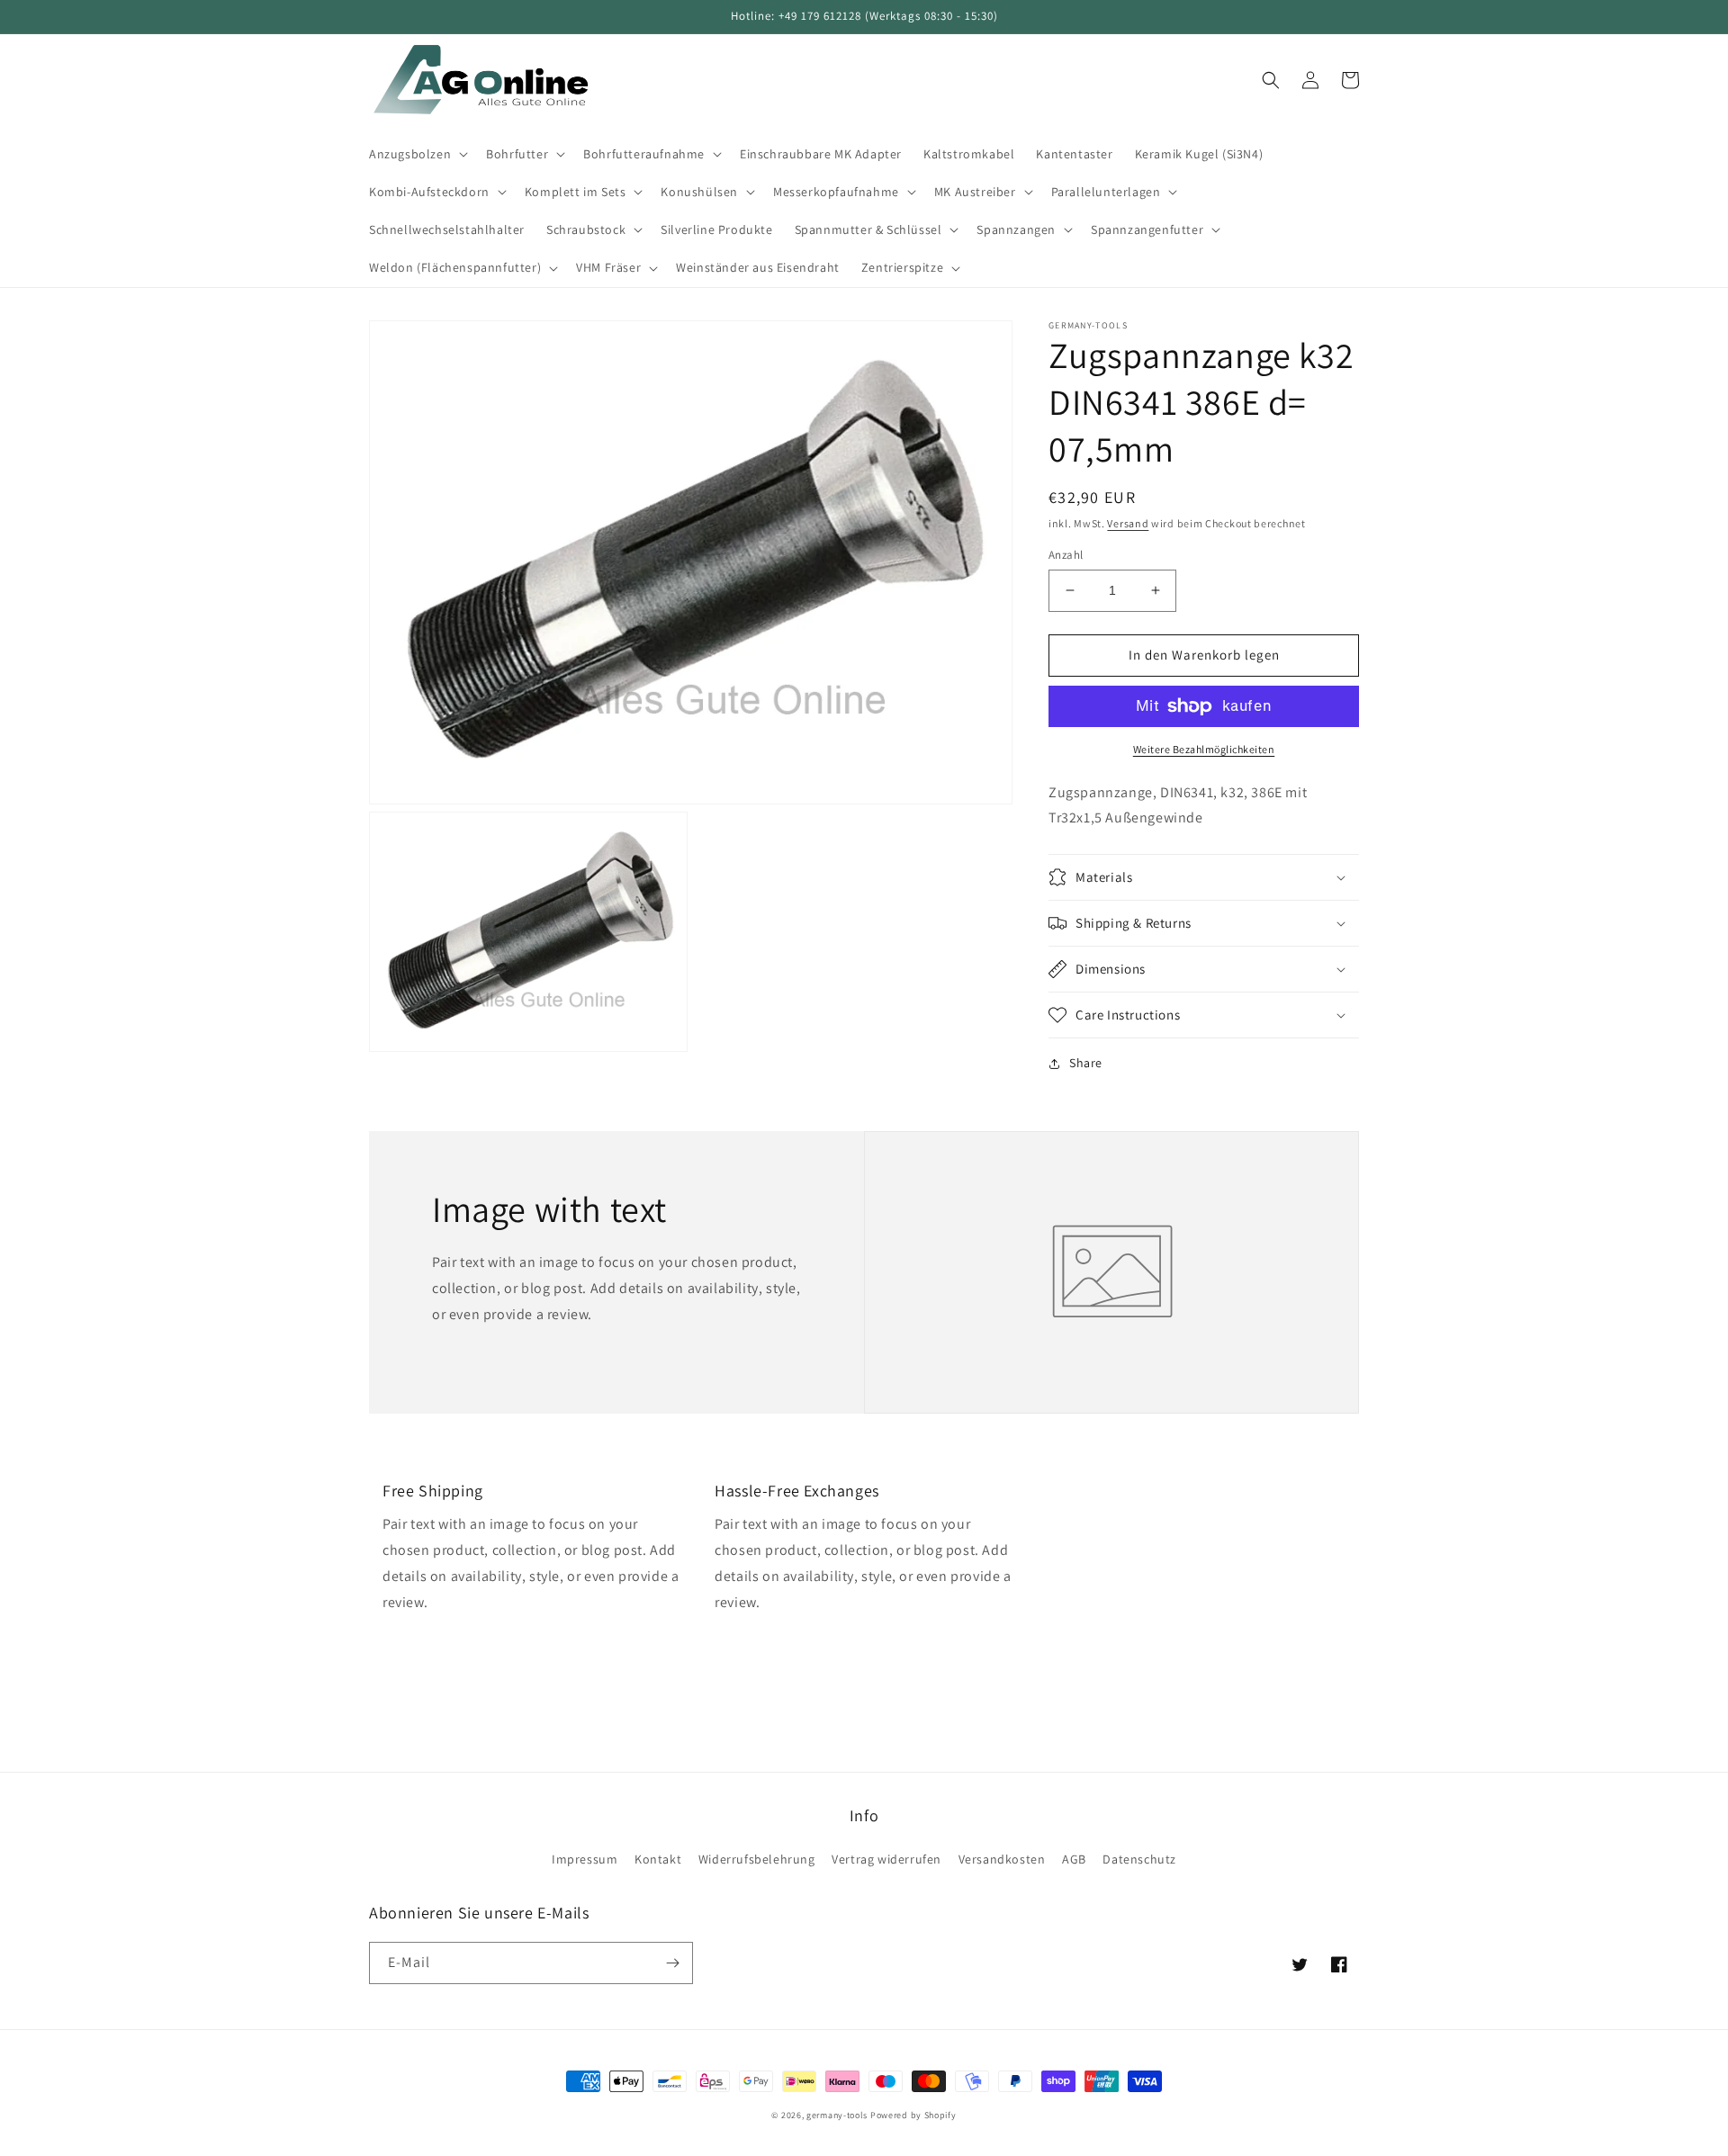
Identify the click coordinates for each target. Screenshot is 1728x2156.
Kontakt (658, 1859)
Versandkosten (1002, 1859)
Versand (1128, 523)
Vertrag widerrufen (886, 1859)
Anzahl (1066, 555)
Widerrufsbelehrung (757, 1859)
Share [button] (1086, 1063)
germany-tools (837, 2115)
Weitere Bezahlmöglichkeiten (1204, 749)
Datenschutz (1139, 1859)
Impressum (585, 1859)
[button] (417, 154)
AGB (1074, 1859)
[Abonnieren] (672, 1963)
